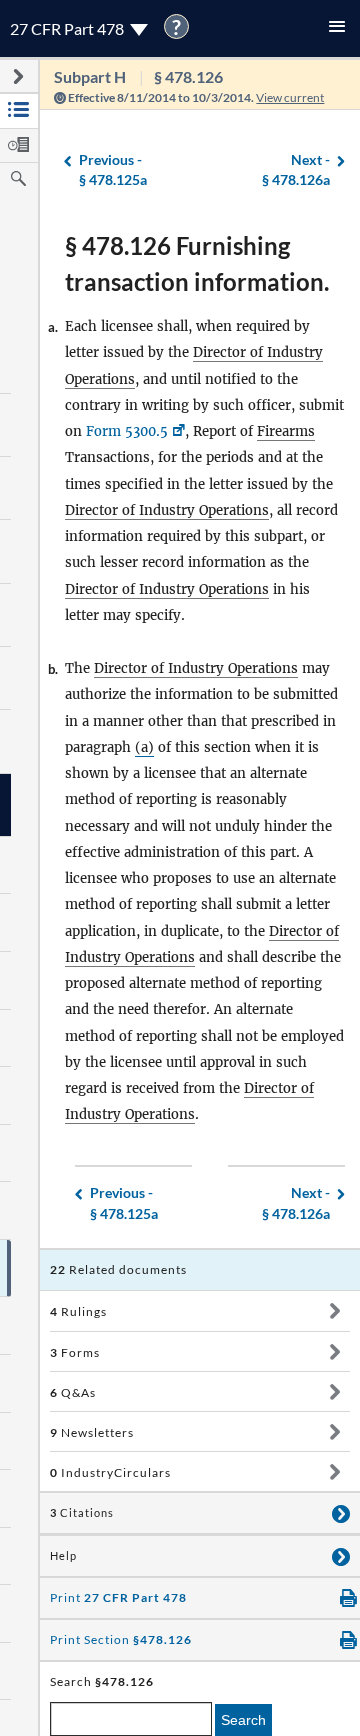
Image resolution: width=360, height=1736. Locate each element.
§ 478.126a (296, 170)
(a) (144, 747)
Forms (75, 1352)
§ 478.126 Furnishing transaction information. (197, 263)
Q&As (73, 1392)
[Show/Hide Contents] (334, 1311)
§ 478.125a (113, 170)
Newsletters (92, 1432)
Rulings (78, 1311)
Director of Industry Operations (167, 510)
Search (243, 1720)
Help (63, 1556)
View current (290, 97)
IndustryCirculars (110, 1472)
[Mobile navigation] (337, 28)
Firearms (286, 431)
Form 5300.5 (127, 431)
